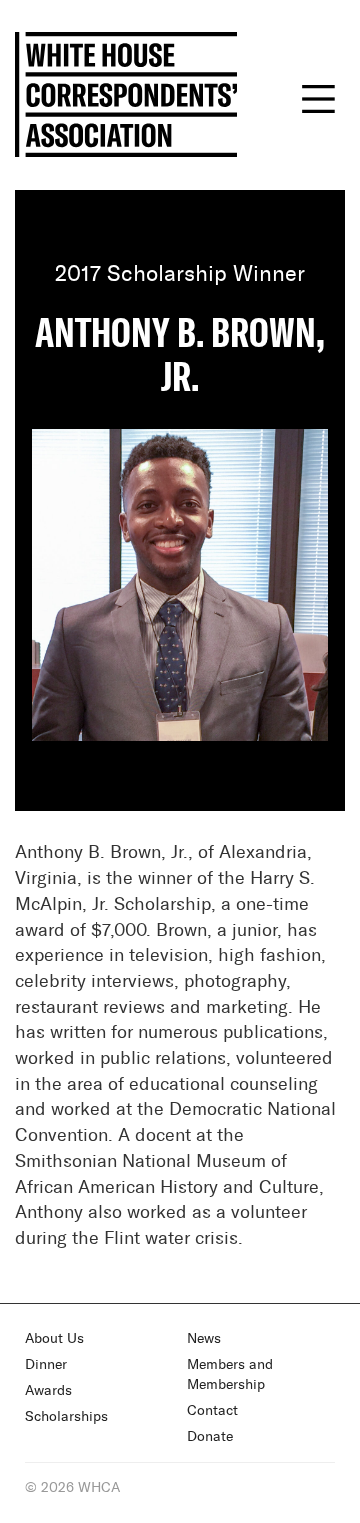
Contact (212, 1411)
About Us (54, 1339)
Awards (48, 1391)
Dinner (46, 1365)
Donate (210, 1437)
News (204, 1339)
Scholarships (66, 1417)
